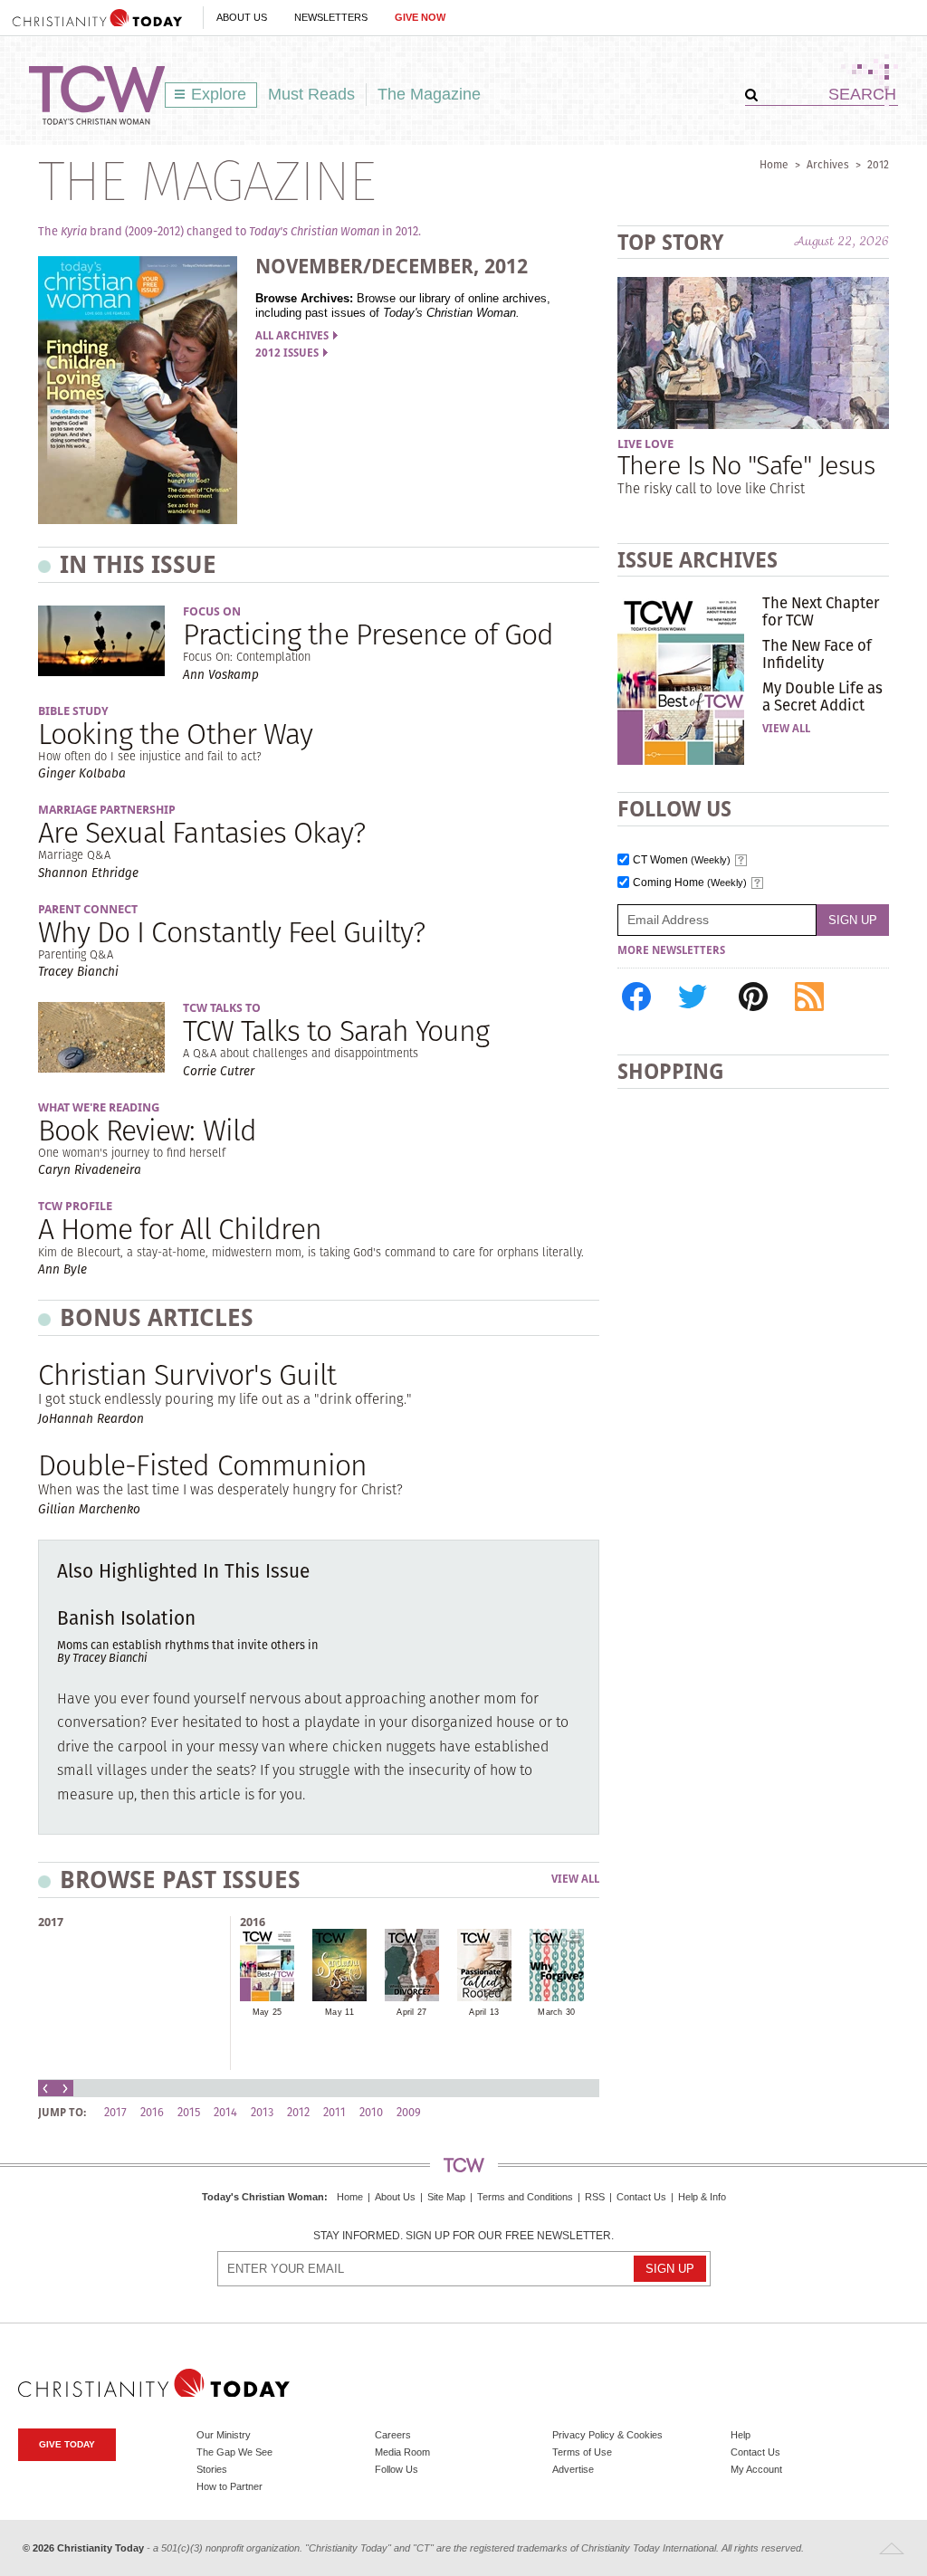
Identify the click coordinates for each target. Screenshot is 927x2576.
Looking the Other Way (175, 734)
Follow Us (397, 2469)
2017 (51, 1922)
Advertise (573, 2469)
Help (741, 2435)
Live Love (645, 444)
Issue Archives (698, 560)
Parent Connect (88, 909)
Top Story (670, 242)
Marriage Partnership (107, 810)
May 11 (339, 2012)
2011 (334, 2112)
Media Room (402, 2452)
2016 (253, 1922)
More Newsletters (671, 950)
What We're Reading (99, 1107)
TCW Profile (75, 1206)
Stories (212, 2469)
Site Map (446, 2197)
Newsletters (331, 17)
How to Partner (229, 2486)
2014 (225, 2112)
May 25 (268, 2012)
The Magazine (429, 94)
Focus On (212, 611)
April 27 (411, 2012)
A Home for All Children (180, 1229)
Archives (828, 164)
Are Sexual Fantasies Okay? (201, 832)
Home (774, 164)
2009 (409, 2112)
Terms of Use (582, 2452)
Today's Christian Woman (263, 2197)
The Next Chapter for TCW (821, 611)
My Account (756, 2469)
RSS (595, 2197)
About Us (242, 17)
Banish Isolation (126, 1618)
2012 (878, 164)
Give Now (420, 17)
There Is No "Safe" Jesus (746, 465)
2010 (371, 2112)
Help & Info (702, 2197)
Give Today (67, 2444)
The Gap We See (234, 2452)
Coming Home (690, 883)
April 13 (484, 2012)
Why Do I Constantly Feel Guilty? (231, 932)
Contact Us (641, 2197)
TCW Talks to (222, 1008)
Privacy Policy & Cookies (607, 2435)
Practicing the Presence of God (368, 634)
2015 (189, 2112)
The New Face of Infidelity (817, 654)
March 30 (556, 2012)
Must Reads (311, 94)
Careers (393, 2435)
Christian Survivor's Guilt (187, 1374)
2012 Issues (287, 353)
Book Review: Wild (147, 1130)
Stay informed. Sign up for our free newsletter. (463, 2236)
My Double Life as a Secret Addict (822, 696)
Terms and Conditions (525, 2197)
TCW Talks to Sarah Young (336, 1030)
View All (575, 1880)
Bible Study (73, 711)
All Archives (292, 336)
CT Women (682, 860)
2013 (262, 2112)
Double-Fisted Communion (202, 1465)
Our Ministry (224, 2435)
